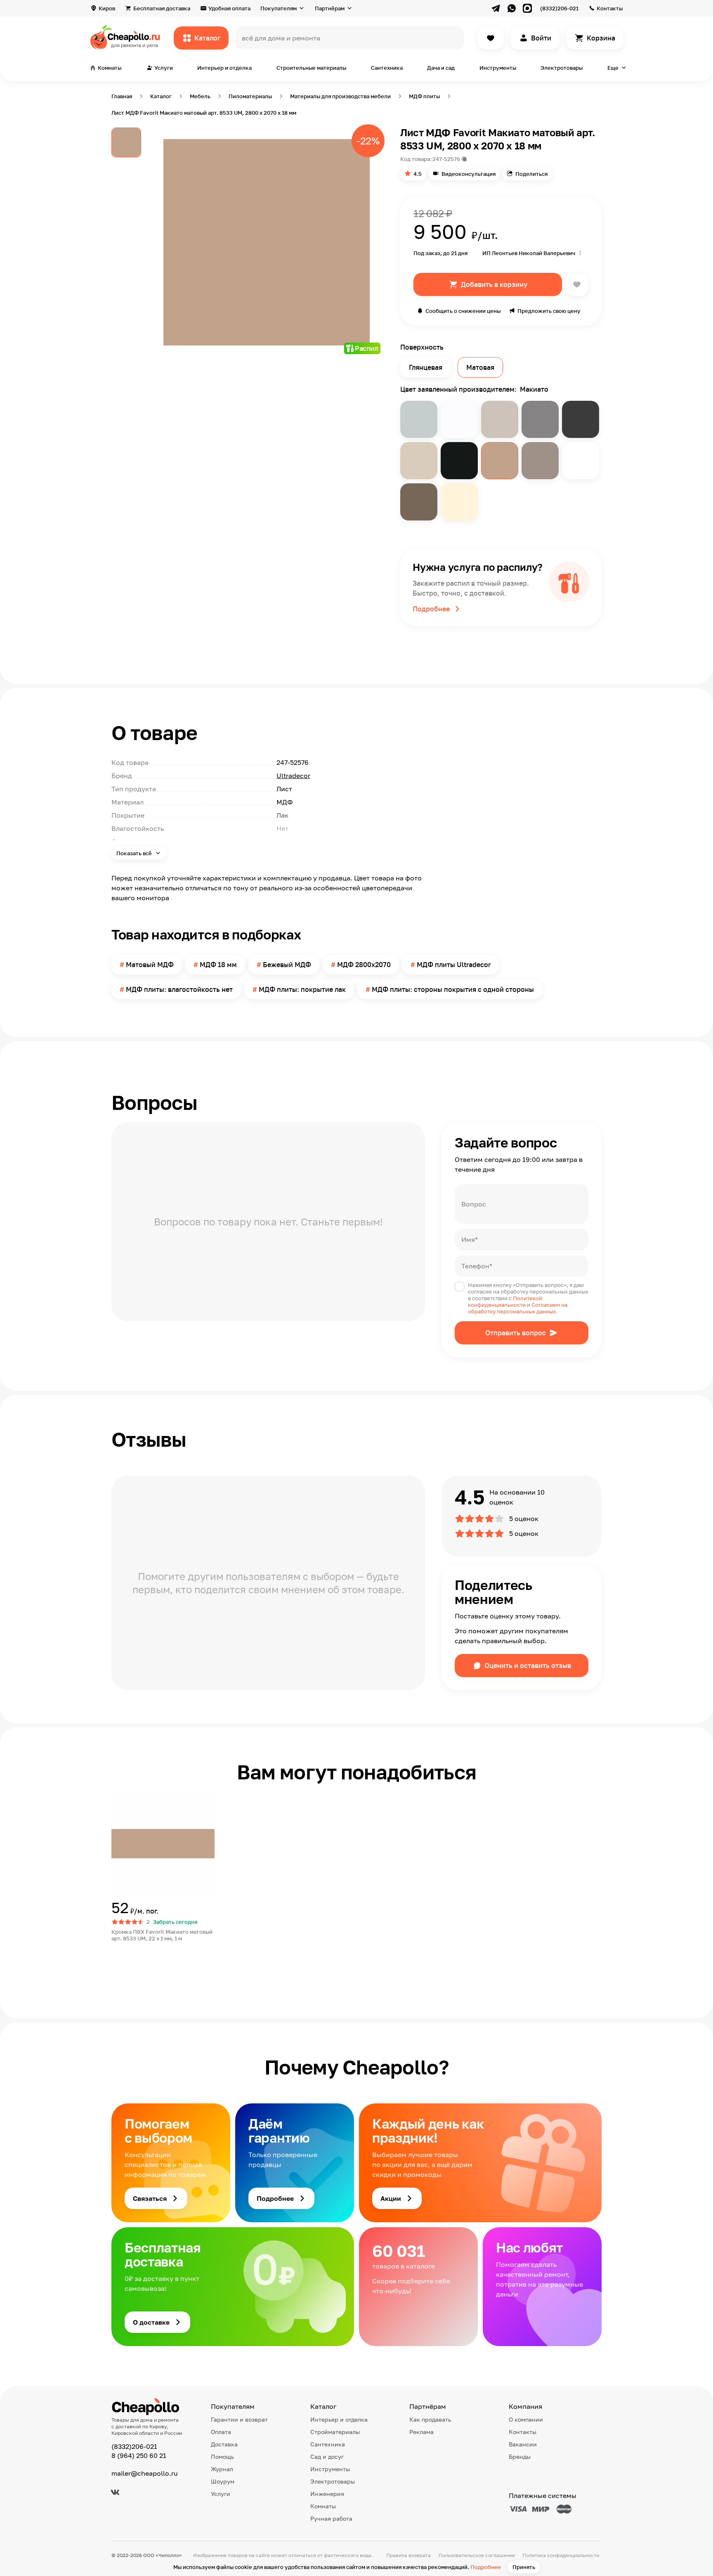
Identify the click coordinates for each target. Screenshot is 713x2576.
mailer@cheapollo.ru (145, 2473)
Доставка (224, 2444)
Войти (541, 38)
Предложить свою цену (549, 311)
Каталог (207, 38)
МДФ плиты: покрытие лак (302, 989)
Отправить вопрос (516, 1333)
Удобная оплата (229, 8)
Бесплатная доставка (162, 8)
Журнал (222, 2469)
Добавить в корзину (494, 284)
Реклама (421, 2432)
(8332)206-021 (559, 8)
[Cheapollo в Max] (527, 8)
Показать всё (135, 853)
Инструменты (498, 68)
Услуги (221, 2494)
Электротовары (562, 68)
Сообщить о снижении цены (463, 311)
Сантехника (387, 68)
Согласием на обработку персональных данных (518, 1308)
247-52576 (446, 159)
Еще (613, 68)
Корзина (601, 38)
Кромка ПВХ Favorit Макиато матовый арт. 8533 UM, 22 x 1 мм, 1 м (162, 1935)
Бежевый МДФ (287, 965)
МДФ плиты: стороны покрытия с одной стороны (453, 989)
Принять (524, 2567)
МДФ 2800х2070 (364, 965)
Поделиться (531, 174)
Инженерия (327, 2494)
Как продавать (430, 2419)
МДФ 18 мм (218, 965)
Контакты (610, 8)
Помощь (222, 2457)
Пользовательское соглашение (477, 2555)
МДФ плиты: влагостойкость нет (179, 989)
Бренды (520, 2457)
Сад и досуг (327, 2457)
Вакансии (523, 2444)
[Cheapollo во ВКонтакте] (115, 2492)
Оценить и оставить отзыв (528, 1665)
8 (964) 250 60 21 (139, 2455)
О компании (526, 2419)
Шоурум (223, 2481)
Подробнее (486, 2567)
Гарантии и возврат (239, 2419)
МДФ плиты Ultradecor (454, 965)
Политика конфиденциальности (561, 2555)
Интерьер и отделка (224, 68)
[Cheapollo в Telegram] (496, 8)
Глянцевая (426, 367)
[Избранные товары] (491, 38)
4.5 (418, 174)
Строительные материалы (311, 68)
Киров (107, 8)
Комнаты (323, 2506)
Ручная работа (331, 2518)
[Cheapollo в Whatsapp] (512, 8)
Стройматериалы (335, 2432)
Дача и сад (441, 68)
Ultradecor (293, 776)
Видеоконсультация (469, 174)
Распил (366, 348)
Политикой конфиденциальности (505, 1301)
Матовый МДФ (150, 965)
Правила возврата (408, 2555)
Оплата (221, 2432)
